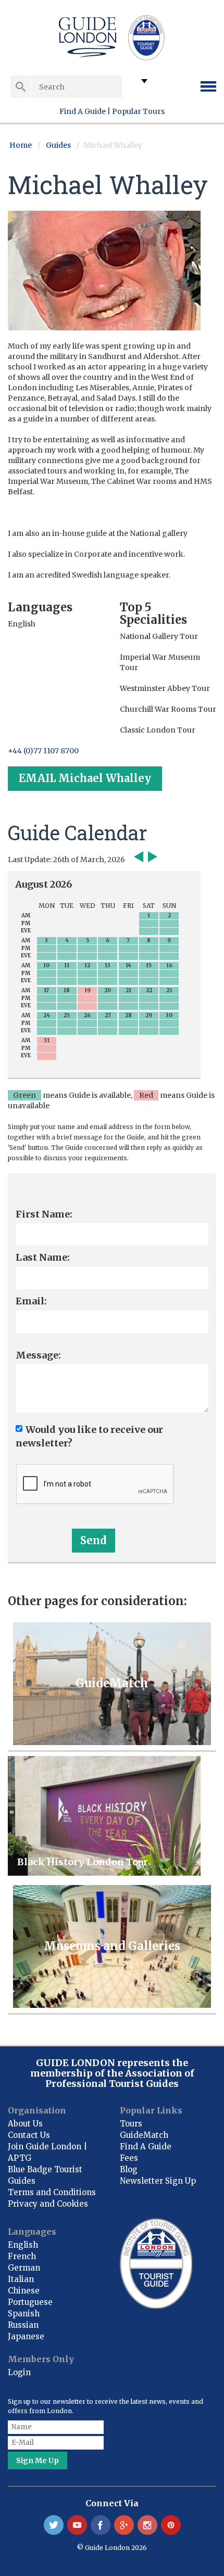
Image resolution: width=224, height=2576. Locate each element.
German (24, 2268)
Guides (58, 145)
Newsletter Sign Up (158, 2181)
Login (19, 2372)
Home (21, 145)
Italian (21, 2279)
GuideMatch (144, 2135)
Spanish (24, 2314)
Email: (31, 1301)
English (23, 2245)
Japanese (26, 2336)
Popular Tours (138, 111)
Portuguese (30, 2302)
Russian (23, 2325)
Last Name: (43, 1257)
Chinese (24, 2291)
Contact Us (29, 2135)
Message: (38, 1355)
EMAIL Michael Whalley (85, 778)
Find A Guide (83, 111)
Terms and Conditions (52, 2192)
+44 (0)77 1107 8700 (43, 751)
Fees (129, 2158)
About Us (25, 2124)
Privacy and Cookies (48, 2204)
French (22, 2256)
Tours (131, 2124)
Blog (129, 2169)
